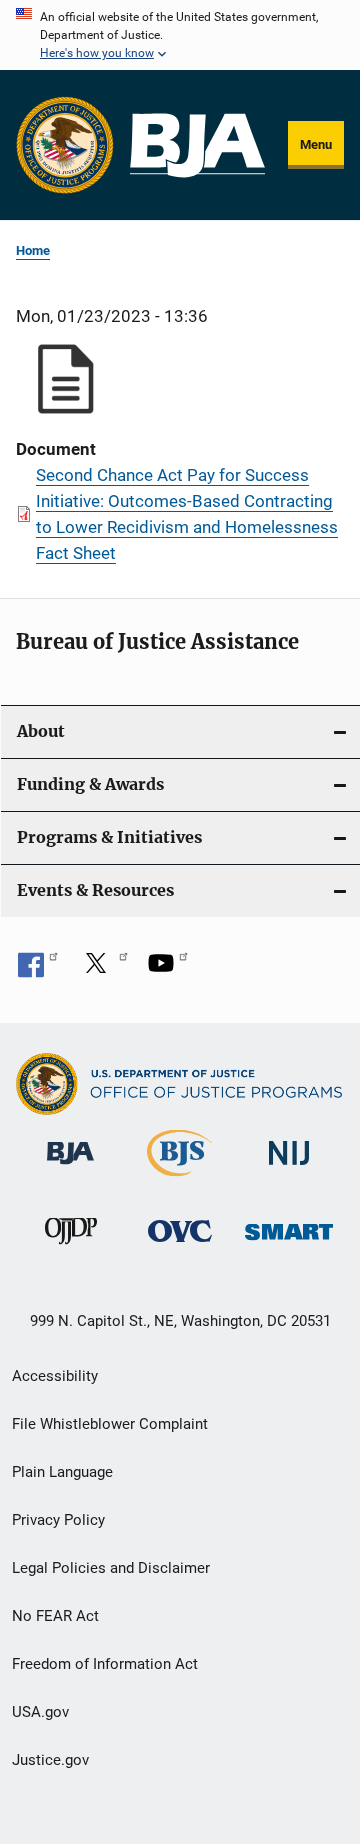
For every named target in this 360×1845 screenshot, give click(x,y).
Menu (316, 144)
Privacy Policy (58, 1520)
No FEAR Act (55, 1616)
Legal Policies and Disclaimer (111, 1568)
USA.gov (40, 1712)
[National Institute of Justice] (289, 1168)
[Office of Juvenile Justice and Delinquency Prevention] (71, 1248)
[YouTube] (168, 970)
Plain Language (62, 1472)
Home (33, 250)
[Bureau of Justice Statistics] (179, 1180)
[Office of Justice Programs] (65, 145)
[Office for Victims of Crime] (180, 1245)
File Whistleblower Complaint (110, 1424)
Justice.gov (50, 1760)
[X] (103, 970)
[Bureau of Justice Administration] (70, 1168)
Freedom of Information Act (105, 1664)
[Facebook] (38, 970)
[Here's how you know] (180, 35)
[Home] (197, 145)
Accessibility (55, 1376)
